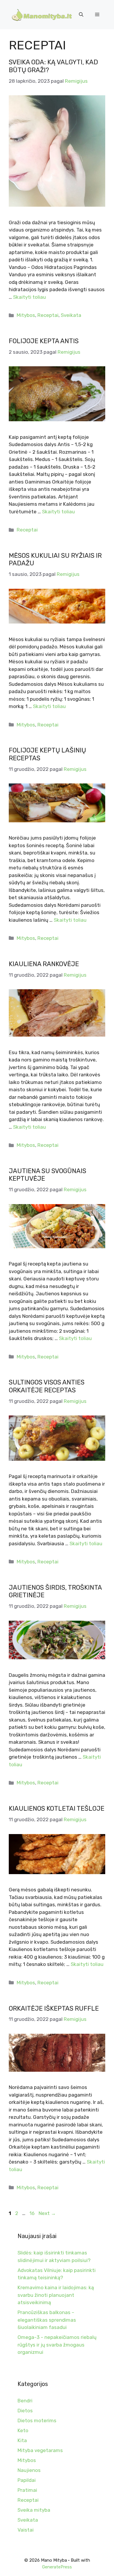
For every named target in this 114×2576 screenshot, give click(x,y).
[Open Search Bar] (81, 15)
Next (47, 2213)
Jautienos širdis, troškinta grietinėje (55, 1591)
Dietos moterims (37, 2420)
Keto (23, 2430)
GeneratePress (57, 2567)
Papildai (27, 2480)
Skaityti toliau (30, 297)
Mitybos (26, 315)
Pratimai (27, 2490)
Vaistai (26, 2530)
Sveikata (71, 315)
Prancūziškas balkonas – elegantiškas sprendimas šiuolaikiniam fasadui (47, 2320)
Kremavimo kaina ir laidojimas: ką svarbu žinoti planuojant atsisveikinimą (56, 2295)
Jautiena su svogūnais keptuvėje (47, 1175)
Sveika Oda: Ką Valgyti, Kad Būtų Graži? (53, 66)
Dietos (25, 2411)
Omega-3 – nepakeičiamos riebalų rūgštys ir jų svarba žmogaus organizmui (57, 2345)
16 (33, 2213)
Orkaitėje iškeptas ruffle (54, 2008)
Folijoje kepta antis (44, 341)
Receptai (48, 315)
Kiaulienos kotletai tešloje (57, 1808)
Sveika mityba (34, 2510)
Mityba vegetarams (40, 2450)
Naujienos (29, 2470)
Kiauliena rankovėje (44, 964)
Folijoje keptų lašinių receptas (47, 754)
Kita (22, 2440)
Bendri (25, 2401)
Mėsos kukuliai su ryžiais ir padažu (55, 559)
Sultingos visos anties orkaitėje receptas (47, 1386)
